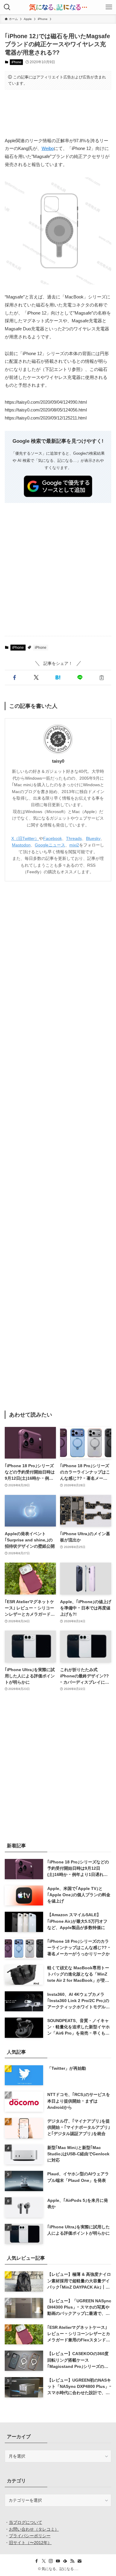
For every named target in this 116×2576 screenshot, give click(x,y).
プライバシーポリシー (30, 2536)
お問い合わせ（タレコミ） (34, 2529)
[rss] (72, 2561)
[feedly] (65, 2561)
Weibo (48, 148)
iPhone (17, 62)
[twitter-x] (44, 2561)
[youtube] (58, 2561)
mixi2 (74, 845)
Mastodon (21, 845)
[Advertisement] (58, 113)
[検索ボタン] (7, 7)
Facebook (52, 838)
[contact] (79, 2561)
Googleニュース (50, 845)
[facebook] (37, 2561)
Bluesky (93, 838)
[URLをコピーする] (102, 678)
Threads (74, 838)
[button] (14, 678)
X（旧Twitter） (25, 838)
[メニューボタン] (109, 7)
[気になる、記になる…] (58, 7)
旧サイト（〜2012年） (30, 2543)
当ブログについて (26, 2522)
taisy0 (58, 761)
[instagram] (51, 2561)
